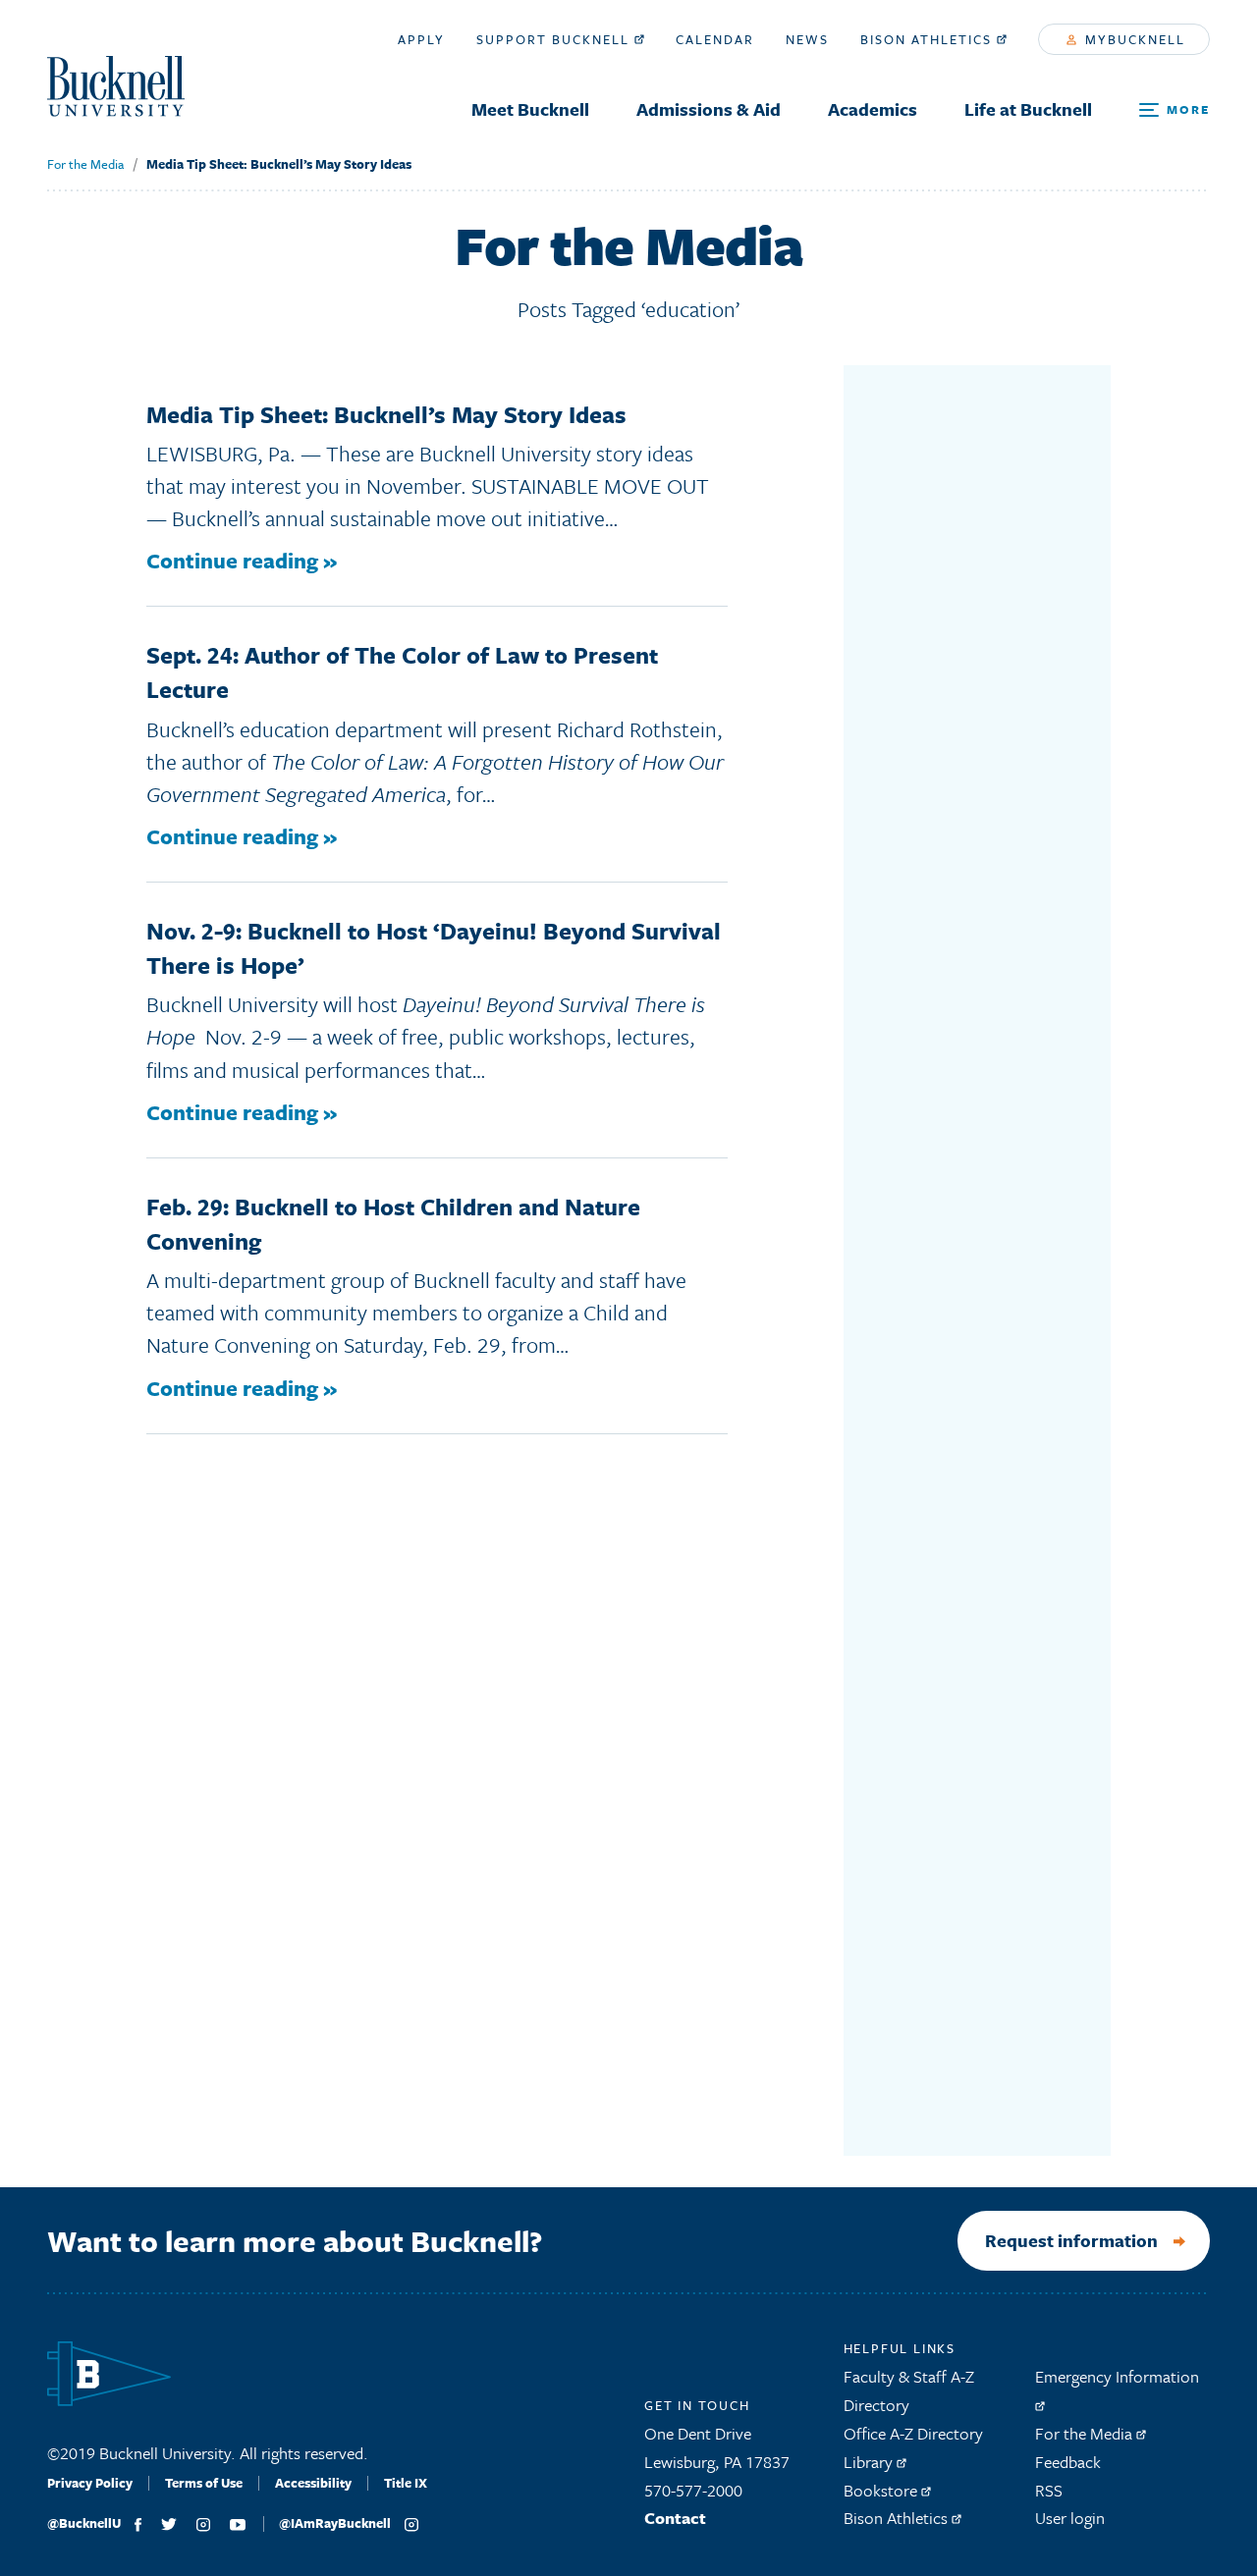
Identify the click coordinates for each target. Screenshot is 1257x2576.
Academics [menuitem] (873, 109)
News (807, 39)
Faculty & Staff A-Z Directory (909, 2390)
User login (1070, 2518)
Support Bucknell (555, 39)
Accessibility (313, 2483)
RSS (1049, 2490)
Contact (675, 2518)
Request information (1071, 2240)
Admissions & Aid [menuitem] (709, 109)
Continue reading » (242, 560)
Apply (421, 39)
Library (870, 2462)
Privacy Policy (90, 2483)
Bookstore (882, 2490)
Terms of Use (204, 2483)
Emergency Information (1117, 2376)
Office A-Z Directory (913, 2433)
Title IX (406, 2483)
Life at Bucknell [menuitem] (1028, 109)
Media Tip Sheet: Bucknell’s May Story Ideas (279, 164)
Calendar (715, 39)
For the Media (85, 164)
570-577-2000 (693, 2490)
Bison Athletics (929, 39)
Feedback (1068, 2462)
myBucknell (1133, 39)
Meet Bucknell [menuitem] (530, 109)
